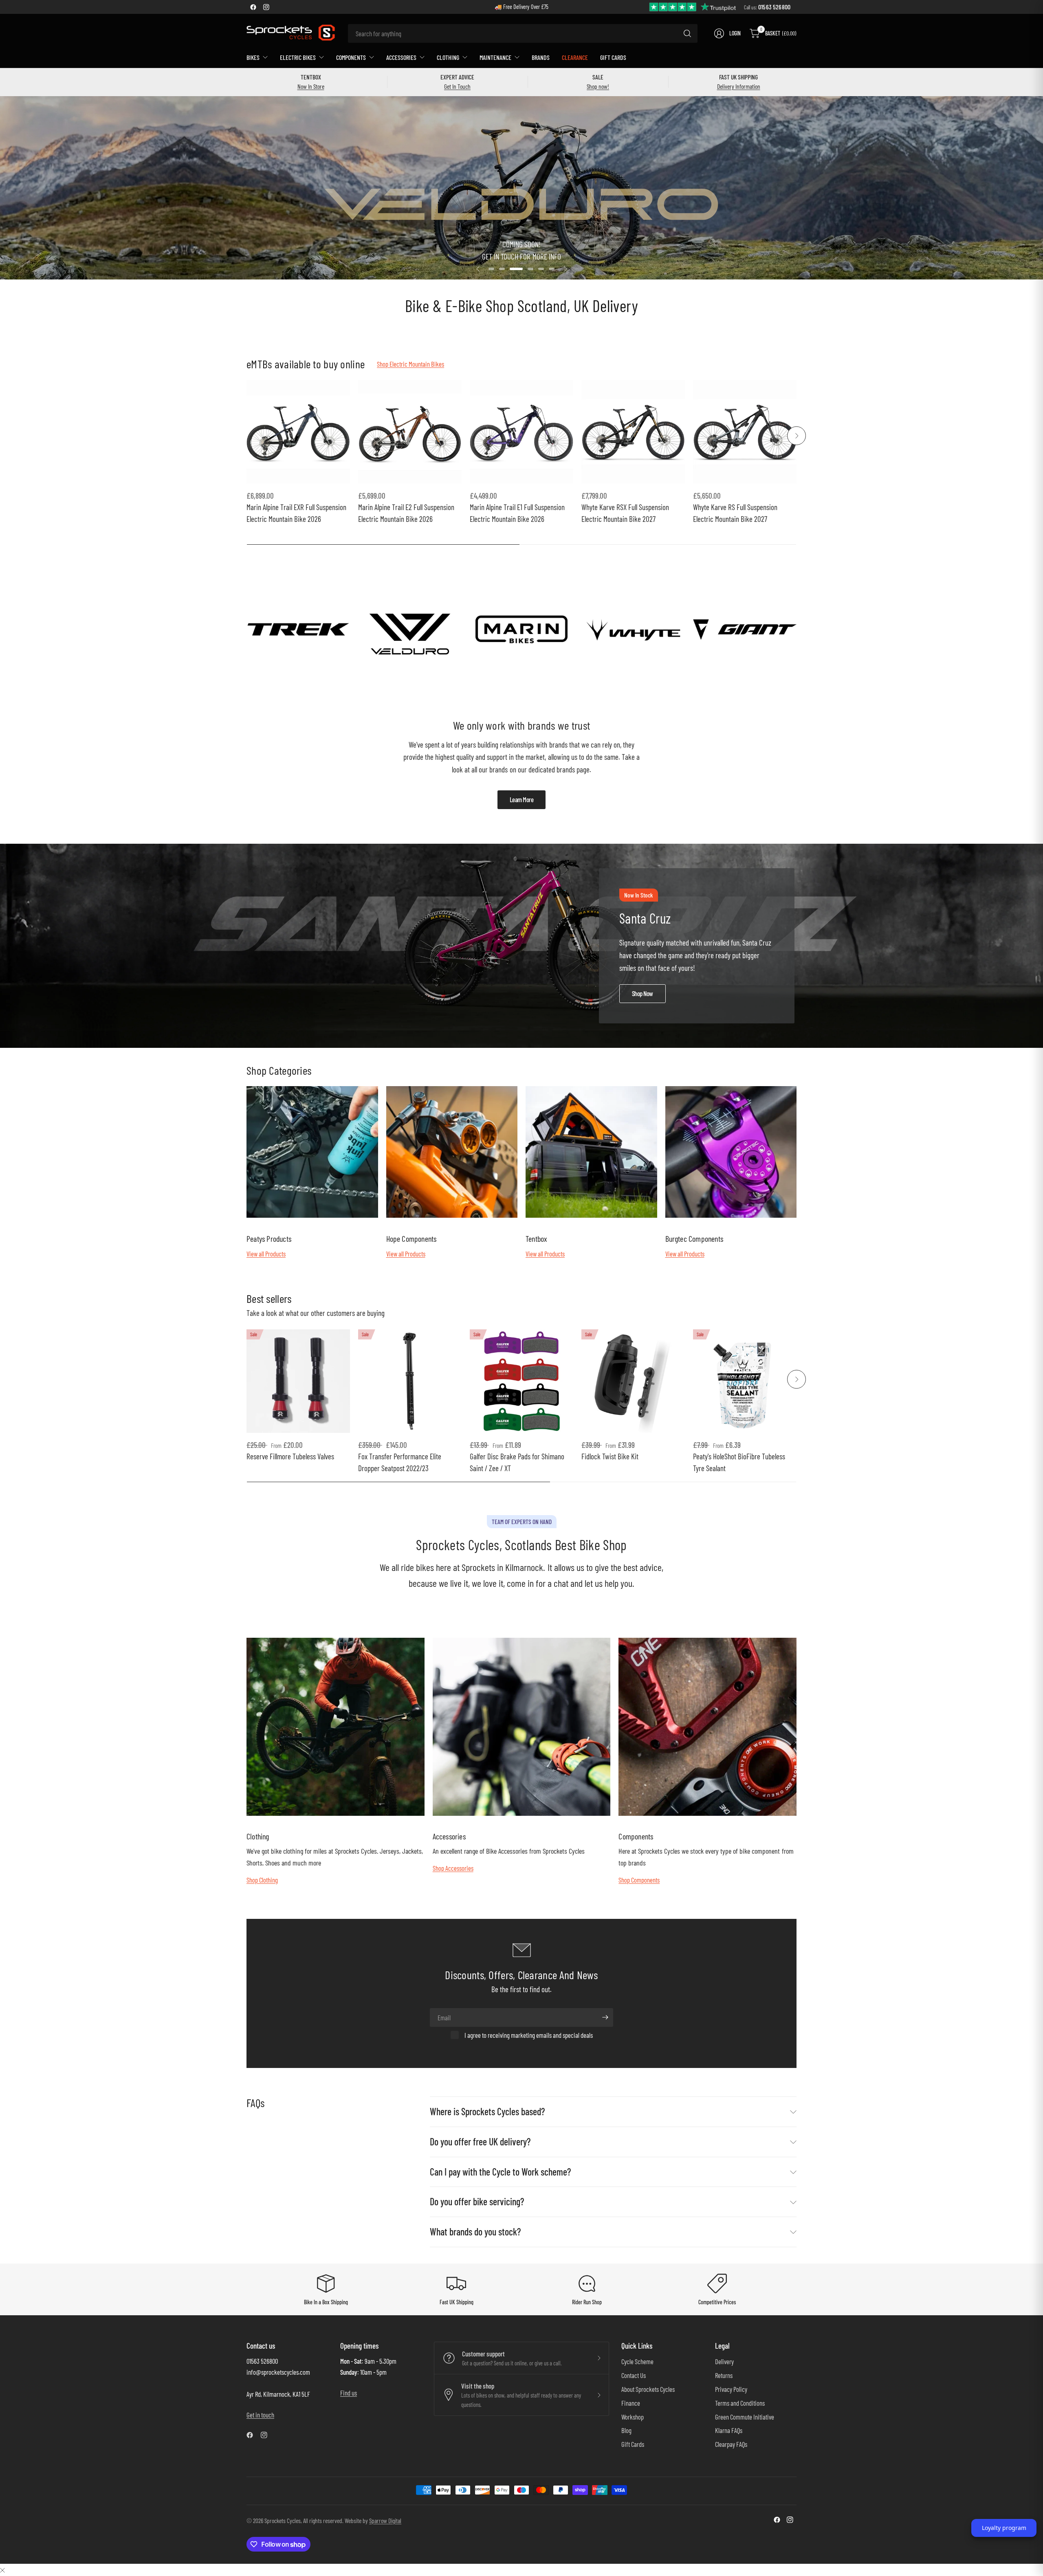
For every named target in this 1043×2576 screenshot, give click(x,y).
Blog (626, 2430)
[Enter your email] (605, 2017)
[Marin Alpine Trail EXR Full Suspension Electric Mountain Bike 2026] (298, 432)
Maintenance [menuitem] (495, 57)
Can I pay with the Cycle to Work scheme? (500, 2172)
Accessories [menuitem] (401, 57)
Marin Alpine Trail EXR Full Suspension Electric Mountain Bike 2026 (296, 513)
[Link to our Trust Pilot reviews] (693, 6)
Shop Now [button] (643, 993)
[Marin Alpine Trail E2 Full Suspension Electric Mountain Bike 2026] (410, 432)
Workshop (633, 2417)
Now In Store (311, 86)
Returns (724, 2375)
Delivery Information (739, 86)
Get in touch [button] (260, 2415)
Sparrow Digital (385, 2520)
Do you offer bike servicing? (477, 2201)
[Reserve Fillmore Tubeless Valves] (298, 1381)
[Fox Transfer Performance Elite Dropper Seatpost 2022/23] (410, 1381)
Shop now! (598, 86)
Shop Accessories (453, 1868)
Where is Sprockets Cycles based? (487, 2111)
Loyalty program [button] (1004, 2528)
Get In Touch (457, 86)
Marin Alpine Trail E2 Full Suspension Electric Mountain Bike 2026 (406, 513)
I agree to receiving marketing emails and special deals (529, 2035)
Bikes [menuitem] (253, 57)
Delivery (724, 2361)
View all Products (266, 1254)
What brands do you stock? (475, 2232)
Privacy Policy (731, 2389)
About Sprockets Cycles (648, 2389)
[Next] (797, 436)
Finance (631, 2403)
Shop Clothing (262, 1880)
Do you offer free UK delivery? (480, 2142)
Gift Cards (633, 2444)
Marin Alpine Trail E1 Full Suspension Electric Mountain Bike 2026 (517, 513)
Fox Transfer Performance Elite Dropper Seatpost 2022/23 (400, 1462)
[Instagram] (266, 7)
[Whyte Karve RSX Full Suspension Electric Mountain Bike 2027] (633, 432)
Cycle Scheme (637, 2361)
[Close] (2, 2570)
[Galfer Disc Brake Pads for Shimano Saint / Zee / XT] (521, 1381)
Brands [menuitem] (541, 57)
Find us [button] (349, 2393)
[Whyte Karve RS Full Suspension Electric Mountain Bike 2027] (745, 432)
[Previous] (246, 436)
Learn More (522, 799)
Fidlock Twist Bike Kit (610, 1456)
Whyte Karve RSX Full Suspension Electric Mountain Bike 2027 (625, 513)
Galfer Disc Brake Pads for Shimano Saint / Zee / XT (517, 1462)
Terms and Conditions (740, 2403)
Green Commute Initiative (745, 2417)
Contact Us (634, 2375)
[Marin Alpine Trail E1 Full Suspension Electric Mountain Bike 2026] (521, 432)
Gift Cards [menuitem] (613, 57)
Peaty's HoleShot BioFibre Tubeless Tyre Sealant (739, 1462)
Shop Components (639, 1880)
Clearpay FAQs (731, 2444)
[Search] (687, 33)
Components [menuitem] (351, 57)
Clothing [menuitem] (448, 57)
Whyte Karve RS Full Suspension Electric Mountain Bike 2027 (735, 513)
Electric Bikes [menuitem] (298, 57)
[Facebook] (253, 7)
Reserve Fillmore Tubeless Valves (290, 1456)
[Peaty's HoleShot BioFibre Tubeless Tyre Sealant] (745, 1381)
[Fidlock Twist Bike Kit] (633, 1381)
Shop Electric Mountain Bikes (410, 364)
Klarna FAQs (729, 2430)
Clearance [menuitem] (575, 57)
